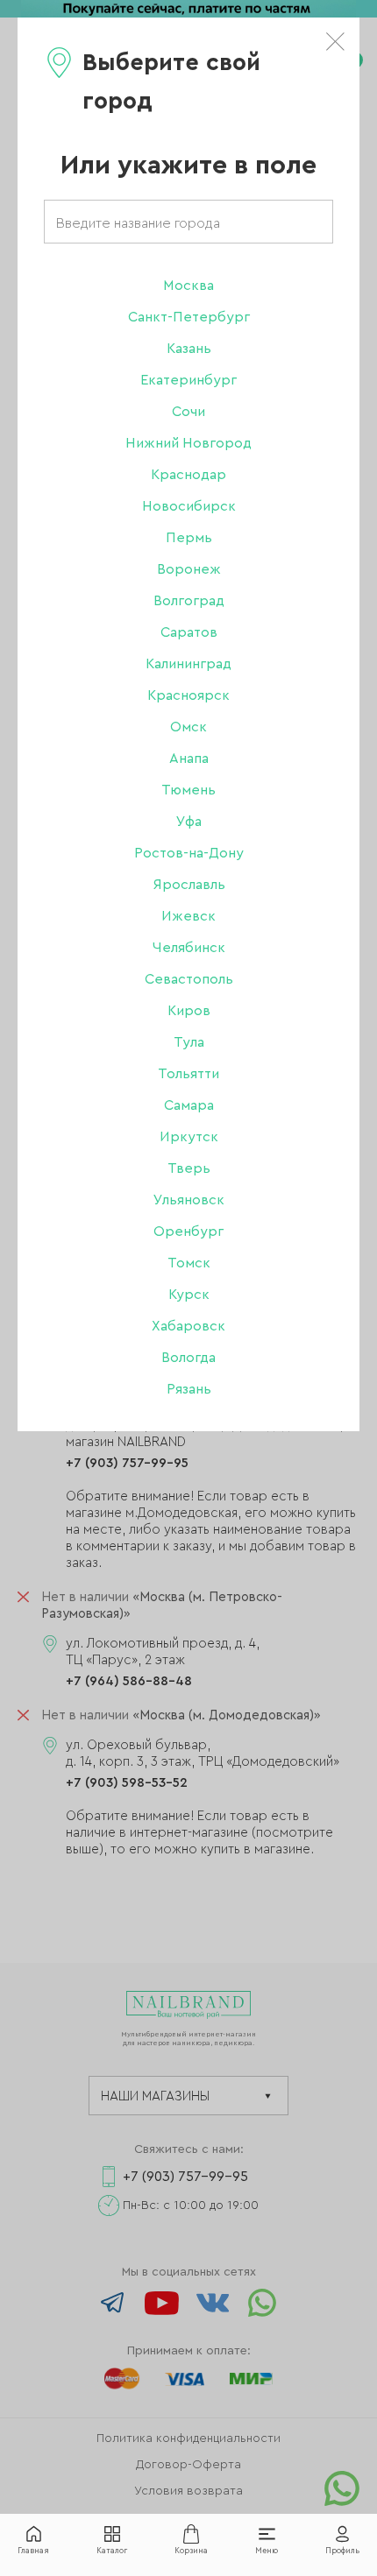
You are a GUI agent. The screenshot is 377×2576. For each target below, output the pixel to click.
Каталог (112, 2551)
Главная (33, 2551)
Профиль (342, 2551)
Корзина (191, 2551)
